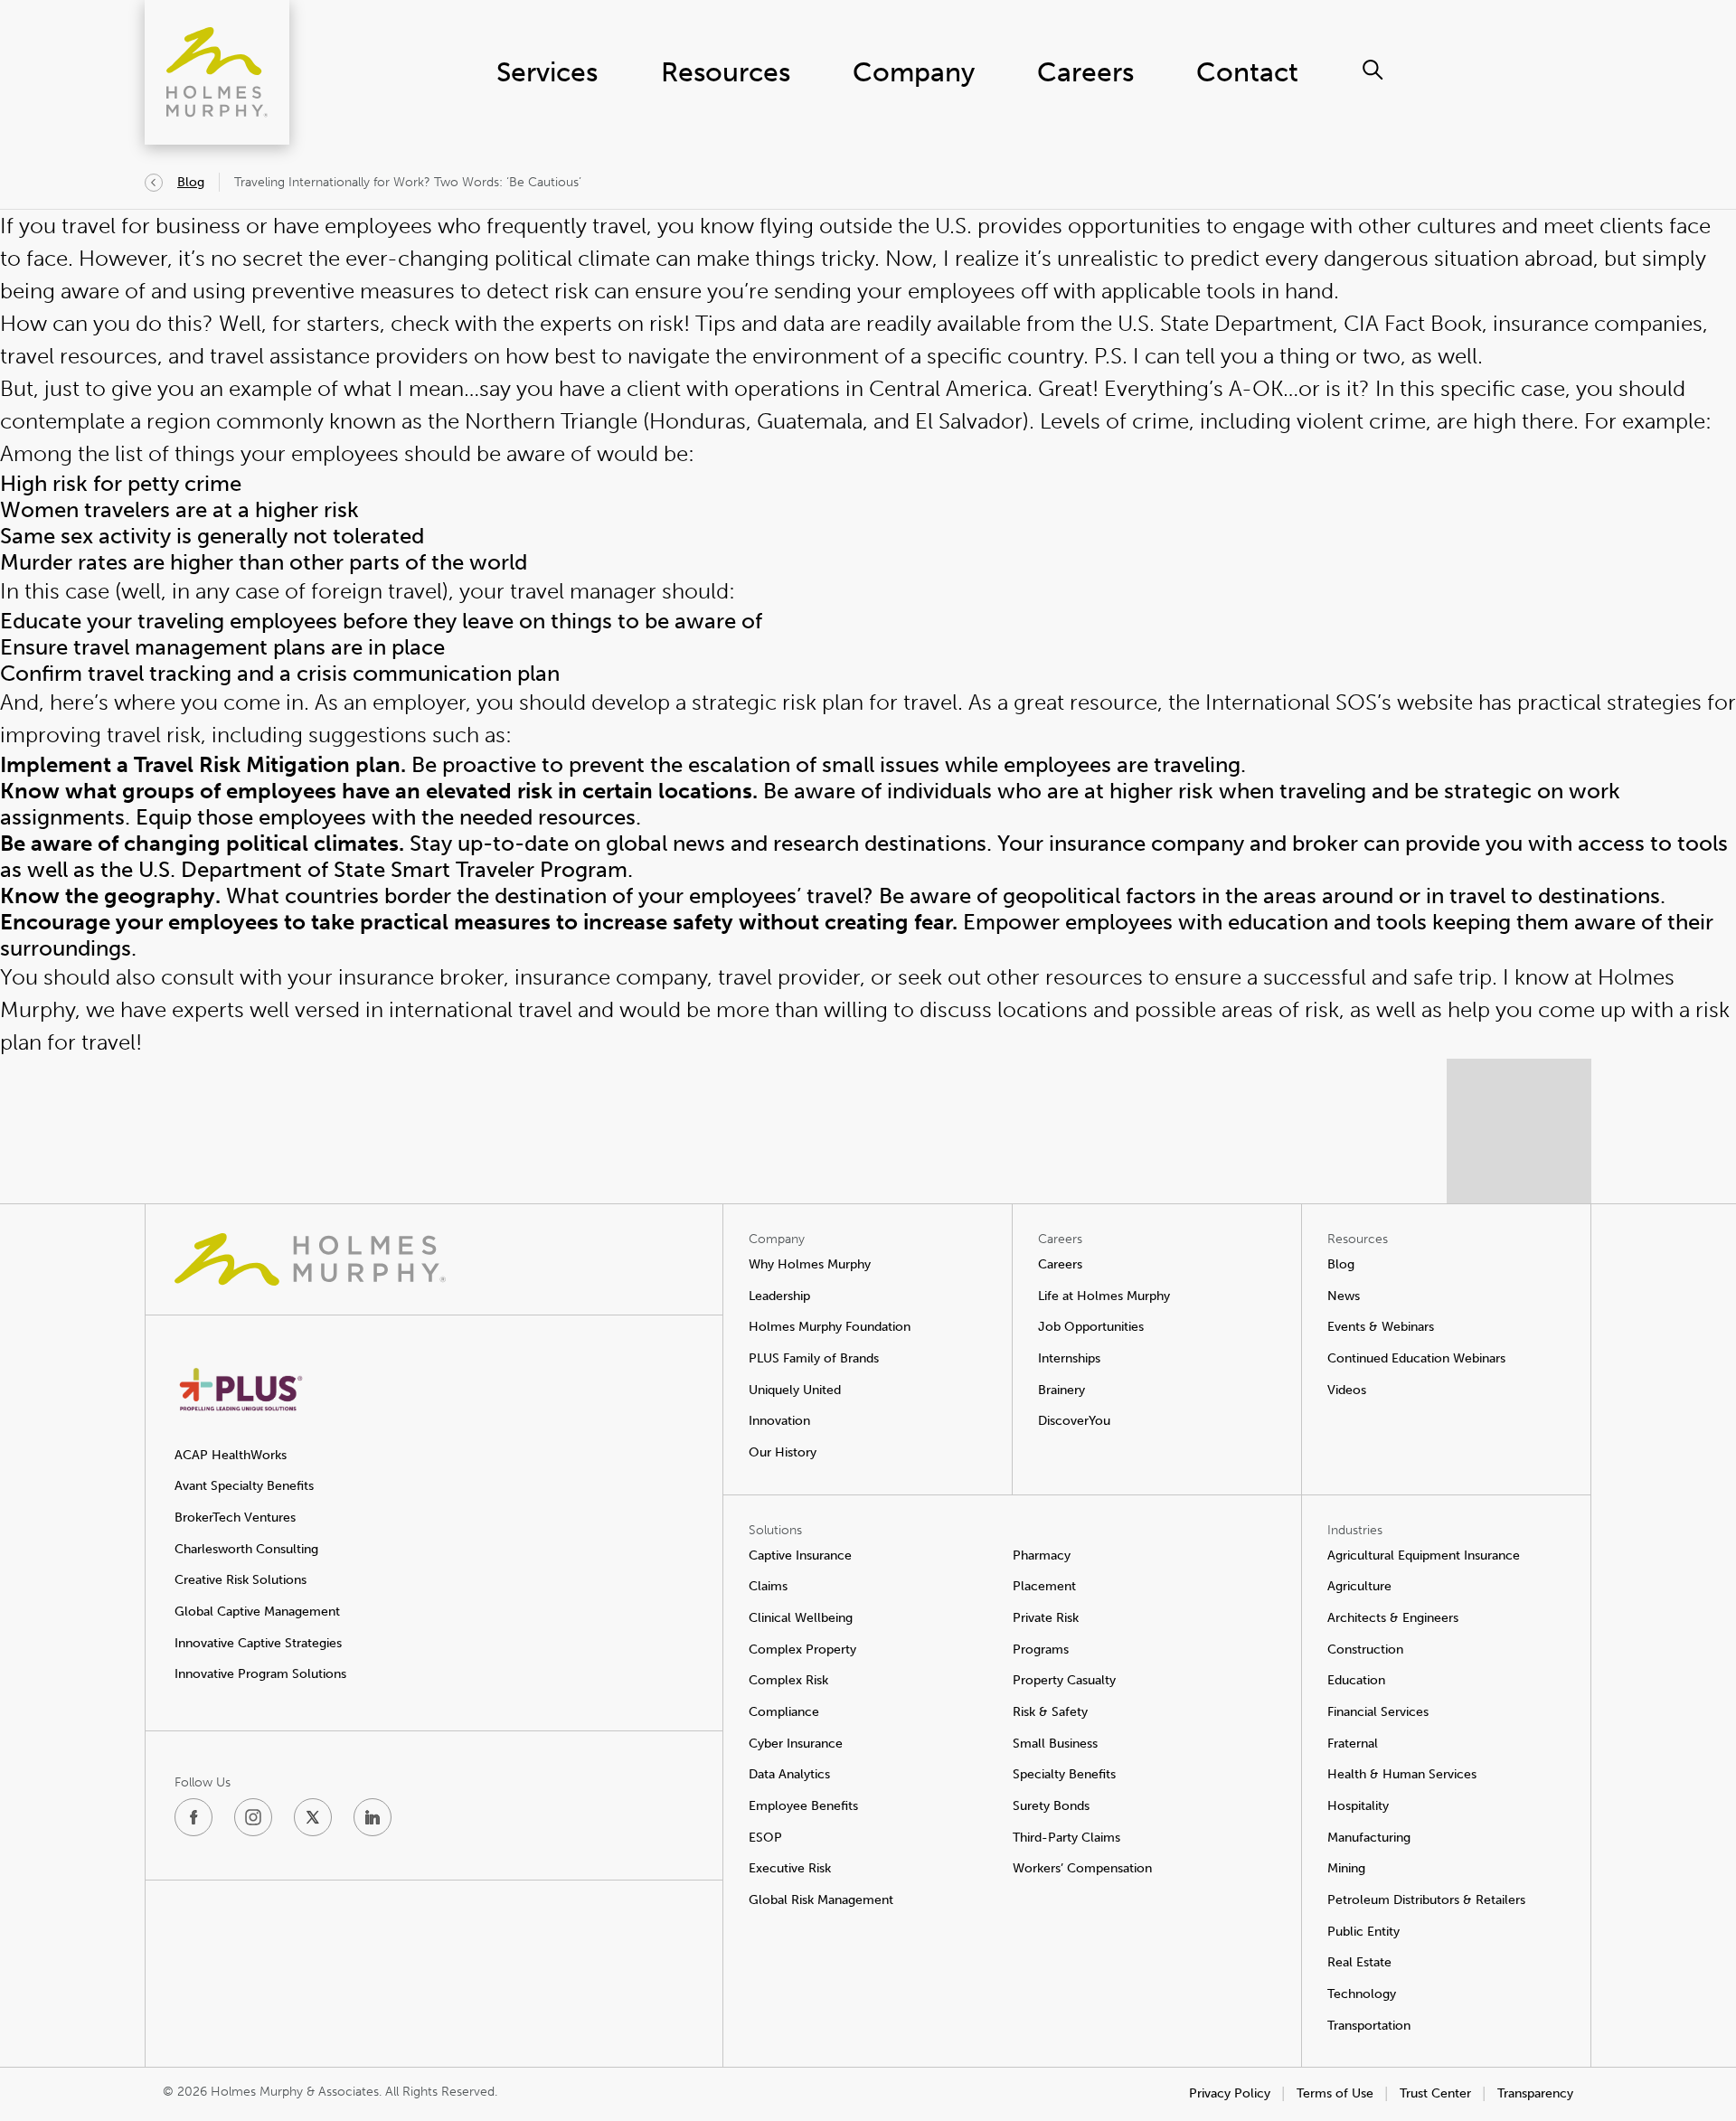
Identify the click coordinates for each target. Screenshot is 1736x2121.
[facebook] (193, 1817)
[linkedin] (373, 1817)
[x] (313, 1817)
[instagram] (253, 1817)
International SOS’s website (1339, 702)
